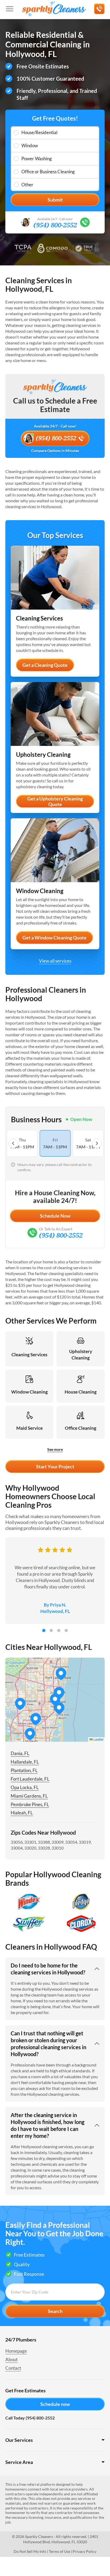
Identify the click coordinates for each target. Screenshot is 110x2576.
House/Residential (39, 132)
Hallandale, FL (25, 1762)
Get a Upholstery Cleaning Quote (55, 802)
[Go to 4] (66, 1630)
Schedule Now (55, 1216)
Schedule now (55, 2404)
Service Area (19, 2462)
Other (27, 185)
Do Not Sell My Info (30, 2551)
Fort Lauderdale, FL (30, 1779)
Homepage (16, 2351)
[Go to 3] (59, 1630)
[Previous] (13, 1143)
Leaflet (98, 1739)
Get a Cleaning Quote (45, 665)
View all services (55, 961)
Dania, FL (20, 1753)
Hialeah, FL (22, 1813)
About (11, 2359)
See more (55, 1449)
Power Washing (37, 159)
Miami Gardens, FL (29, 1796)
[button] (59, 1693)
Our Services (19, 2440)
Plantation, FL (24, 1770)
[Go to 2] (51, 1630)
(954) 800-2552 (55, 225)
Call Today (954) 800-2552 (30, 2418)
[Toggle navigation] (10, 9)
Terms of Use (60, 2551)
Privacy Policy (85, 2551)
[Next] (97, 1143)
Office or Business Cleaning (48, 172)
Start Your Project (55, 1466)
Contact (13, 2368)
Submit (55, 200)
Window (30, 145)
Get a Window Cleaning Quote (54, 938)
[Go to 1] (44, 1630)
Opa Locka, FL (25, 1787)
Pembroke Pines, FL (30, 1804)
